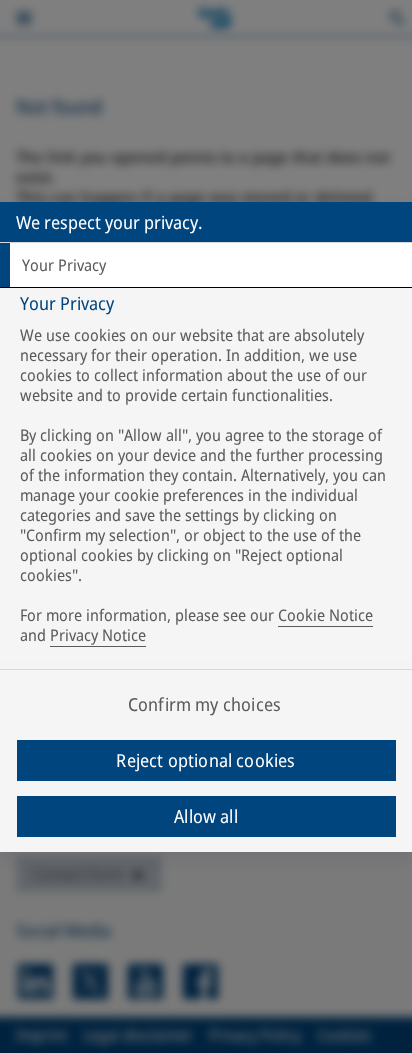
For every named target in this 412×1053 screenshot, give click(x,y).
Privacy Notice (98, 635)
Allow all (206, 816)
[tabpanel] (208, 473)
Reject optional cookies (205, 760)
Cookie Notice (325, 615)
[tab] (206, 265)
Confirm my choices (204, 704)
